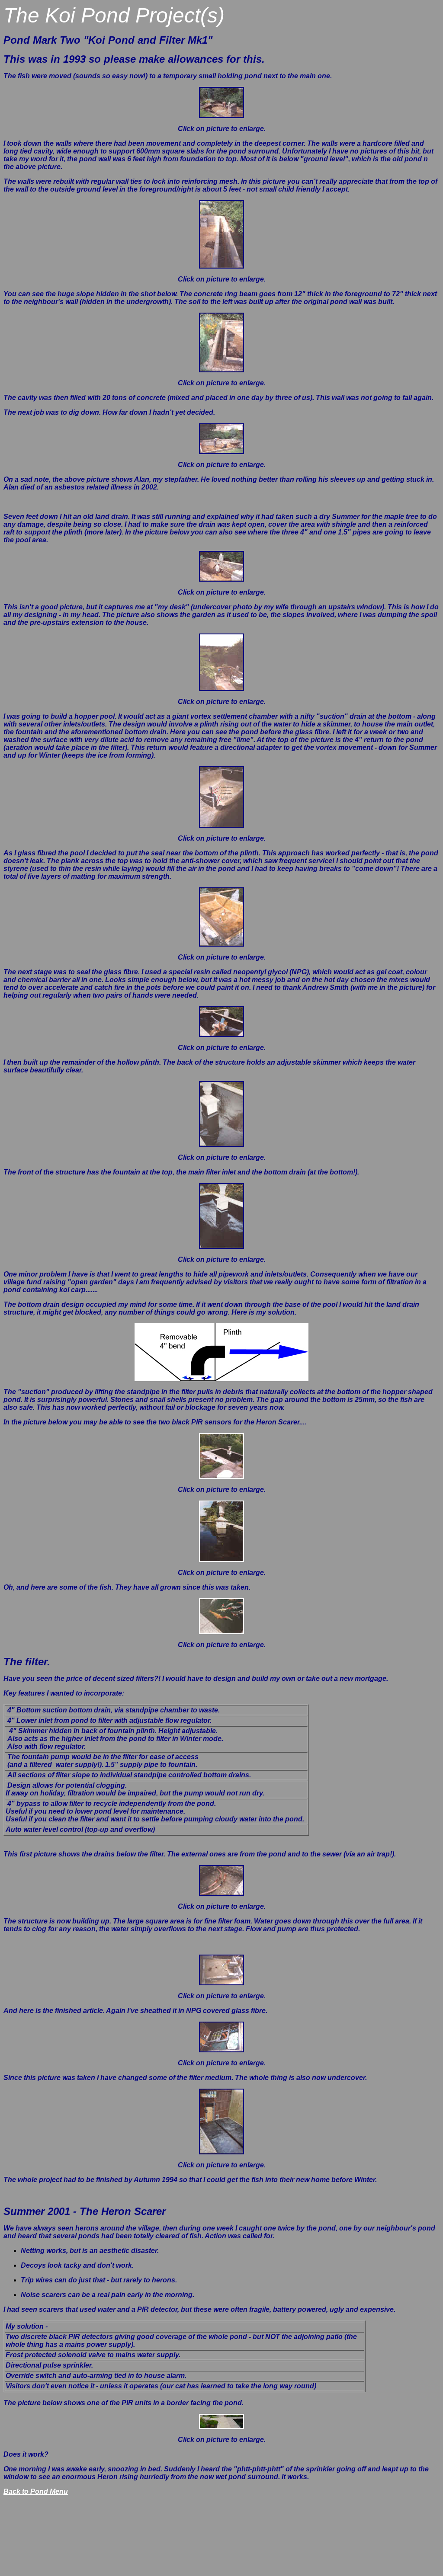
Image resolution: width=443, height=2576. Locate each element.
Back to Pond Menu (36, 2491)
